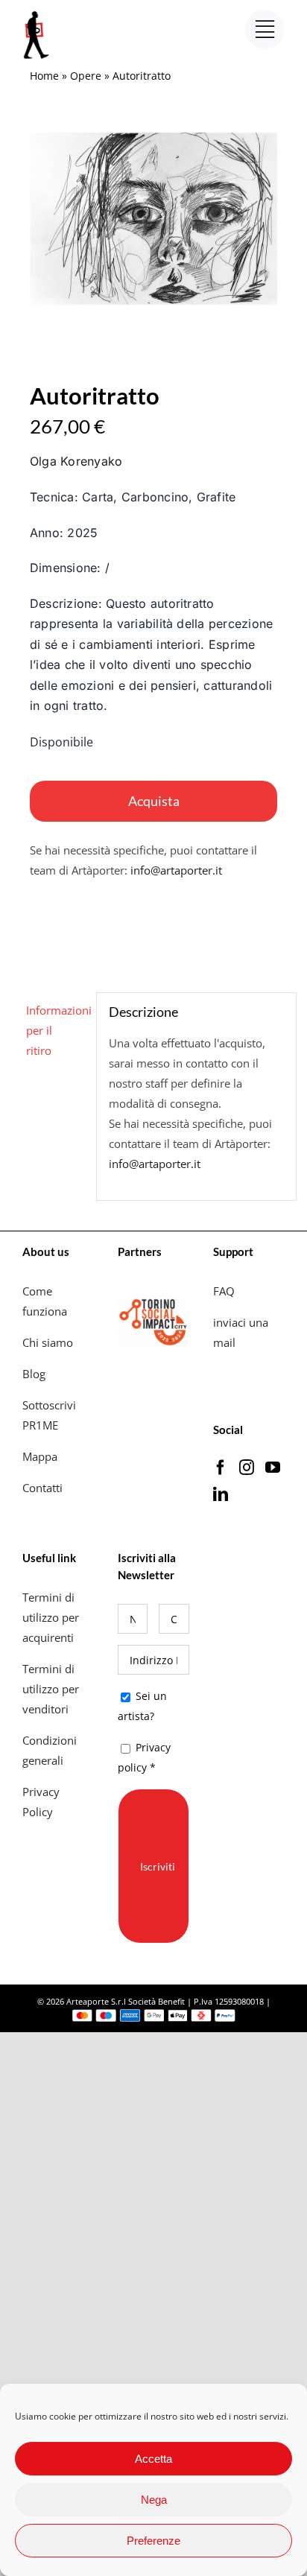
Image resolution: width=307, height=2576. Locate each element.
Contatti (42, 1488)
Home (44, 76)
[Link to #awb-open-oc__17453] (265, 29)
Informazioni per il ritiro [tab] (56, 1030)
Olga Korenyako (76, 461)
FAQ (224, 1291)
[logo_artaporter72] (37, 13)
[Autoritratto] (153, 219)
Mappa (40, 1456)
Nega (154, 2500)
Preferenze (153, 2541)
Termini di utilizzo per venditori (51, 1689)
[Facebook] (221, 1468)
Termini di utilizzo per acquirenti (51, 1617)
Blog (34, 1374)
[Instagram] (247, 1468)
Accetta (153, 2459)
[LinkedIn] (221, 1494)
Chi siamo (49, 1342)
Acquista (154, 801)
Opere (86, 76)
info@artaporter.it (176, 870)
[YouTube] (273, 1468)
